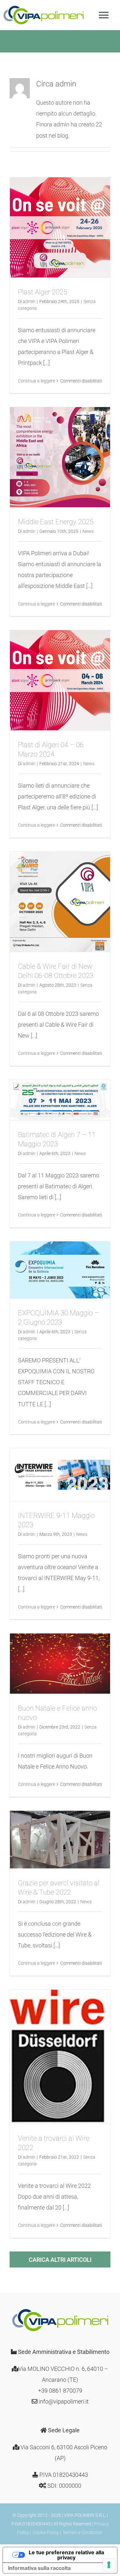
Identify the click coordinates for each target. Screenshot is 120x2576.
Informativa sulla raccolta (39, 2568)
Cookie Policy (46, 2532)
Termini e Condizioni (82, 2532)
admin (29, 301)
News (88, 531)
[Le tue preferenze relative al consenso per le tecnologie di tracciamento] (109, 2565)
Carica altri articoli (60, 2260)
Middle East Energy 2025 (56, 522)
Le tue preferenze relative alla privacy (66, 2555)
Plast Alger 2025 (43, 292)
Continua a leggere (36, 381)
